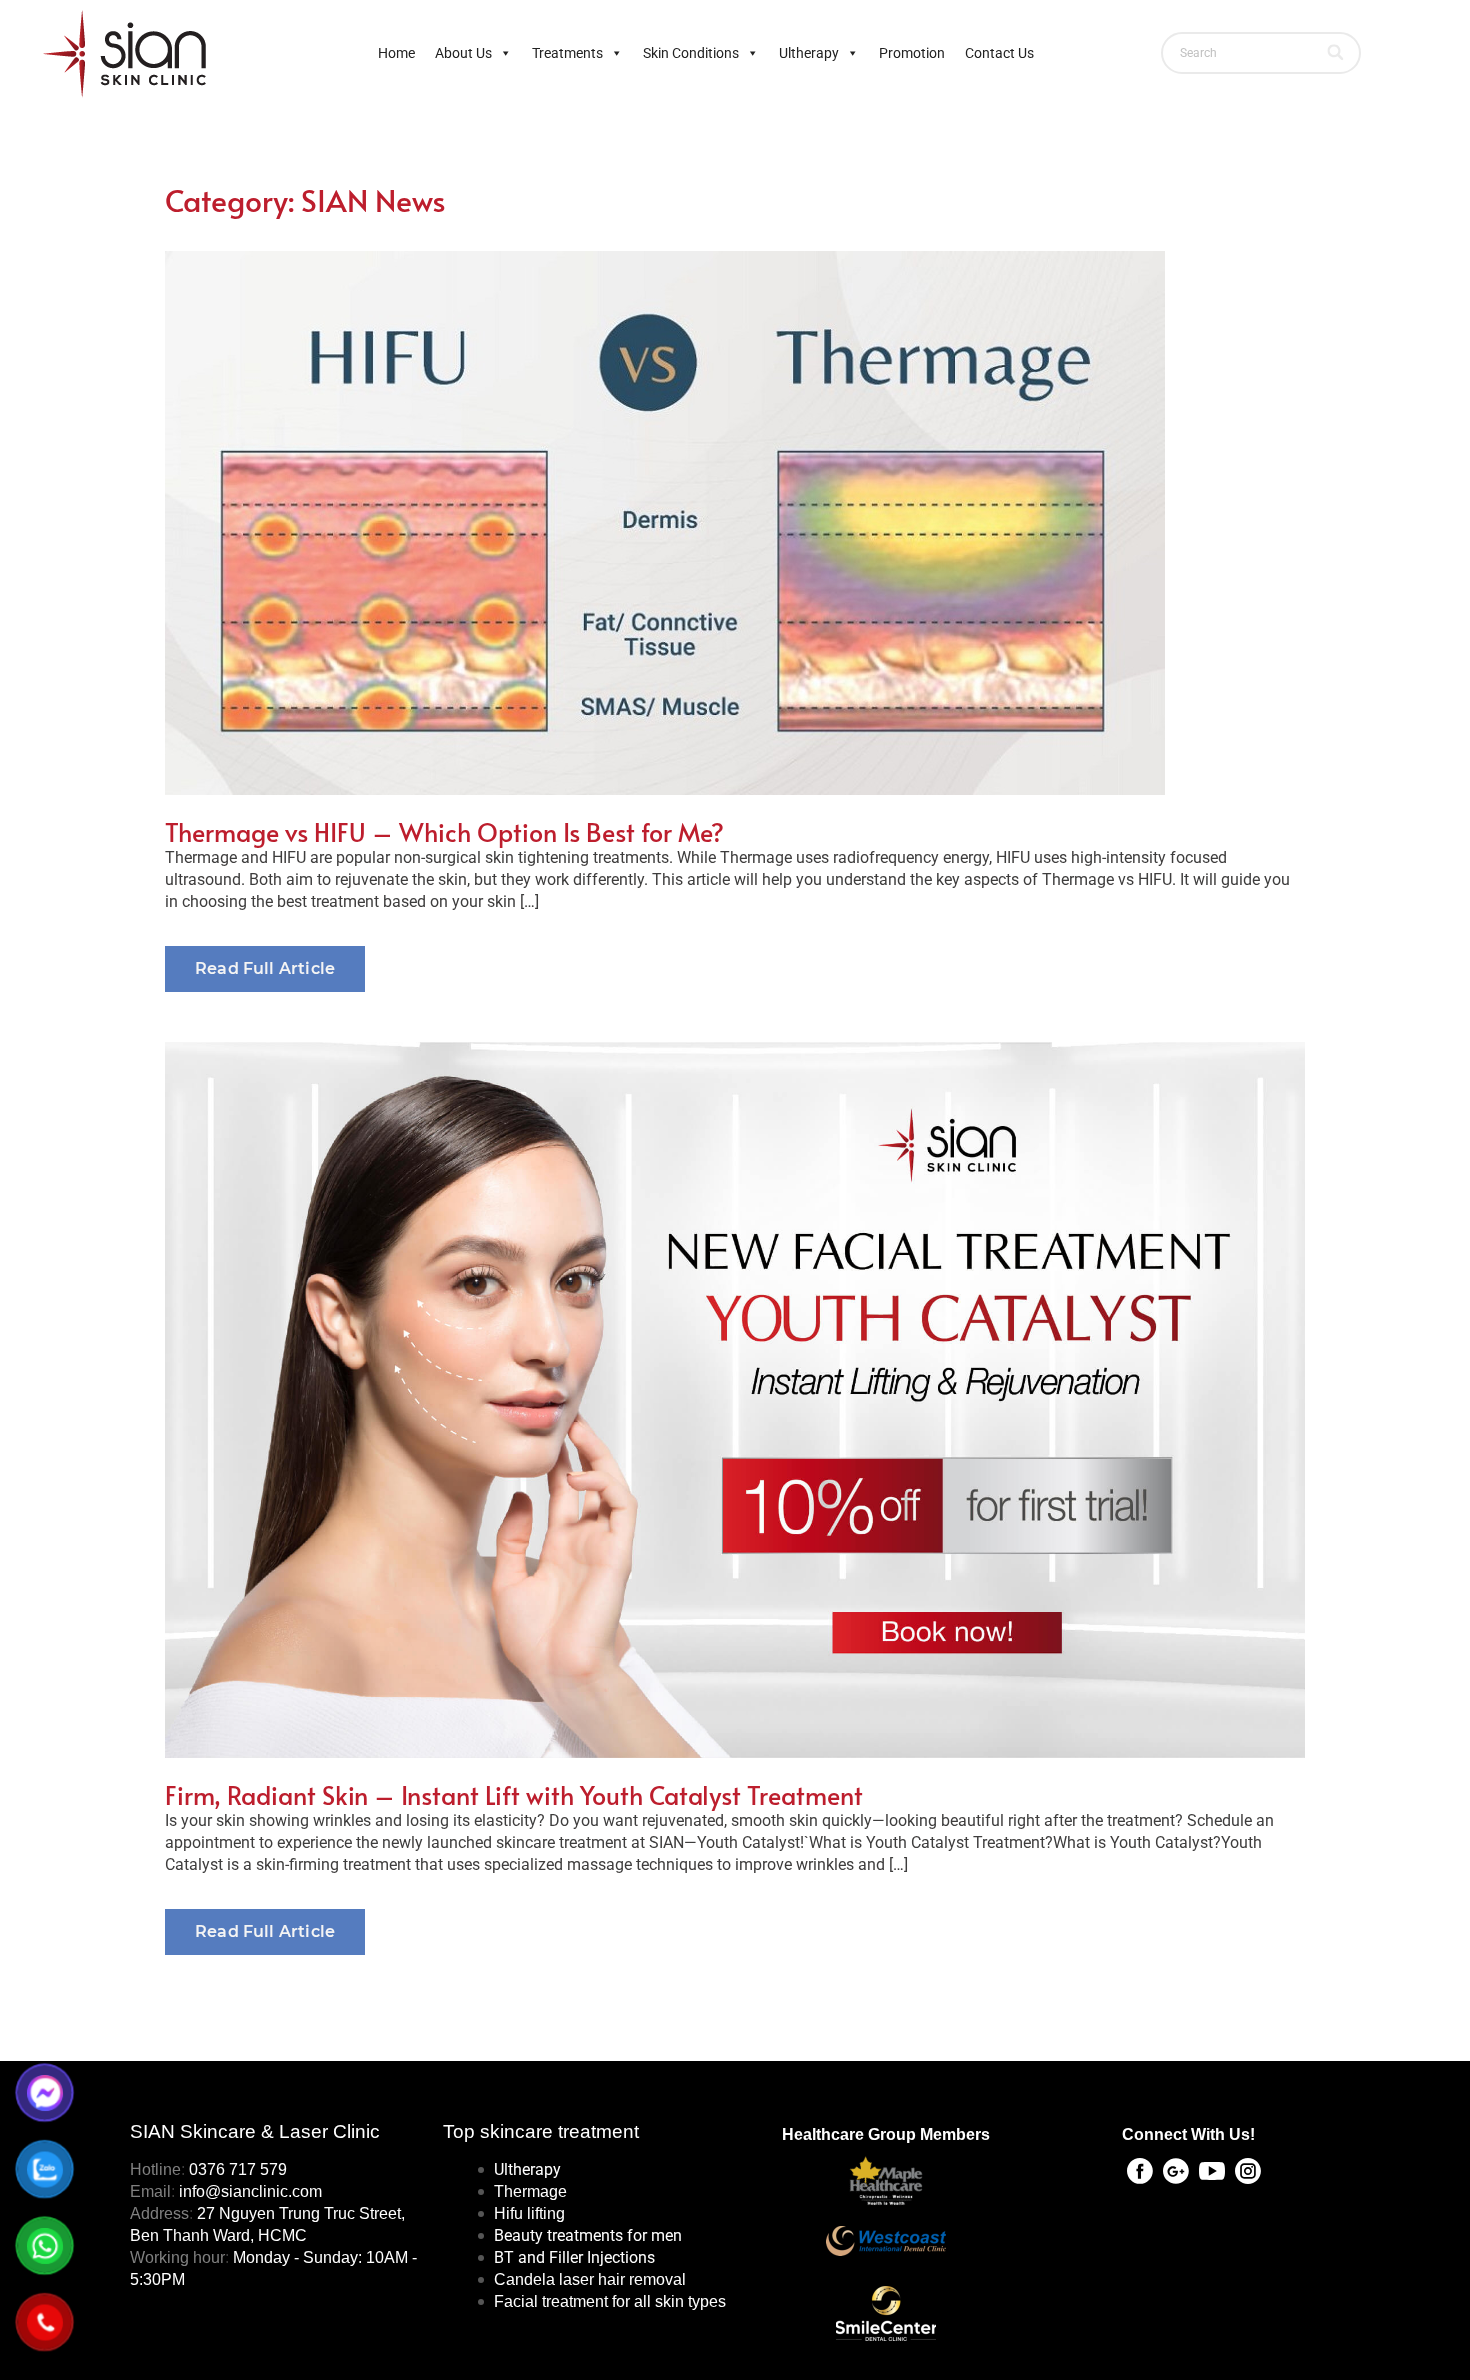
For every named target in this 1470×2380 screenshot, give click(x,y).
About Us (463, 53)
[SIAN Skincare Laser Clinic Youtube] (1212, 2171)
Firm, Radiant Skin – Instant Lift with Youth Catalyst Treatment (514, 1794)
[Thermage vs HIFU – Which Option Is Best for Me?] (735, 523)
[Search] (1336, 53)
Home (396, 53)
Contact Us (999, 53)
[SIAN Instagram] (1248, 2171)
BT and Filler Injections (574, 2257)
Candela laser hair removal (590, 2279)
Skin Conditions (691, 53)
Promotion (912, 53)
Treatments (567, 53)
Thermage (530, 2191)
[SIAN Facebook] (1140, 2171)
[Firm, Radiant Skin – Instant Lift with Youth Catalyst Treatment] (735, 1399)
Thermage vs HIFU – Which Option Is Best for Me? (444, 831)
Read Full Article (265, 968)
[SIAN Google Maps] (1176, 2171)
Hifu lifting (529, 2213)
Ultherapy (809, 53)
